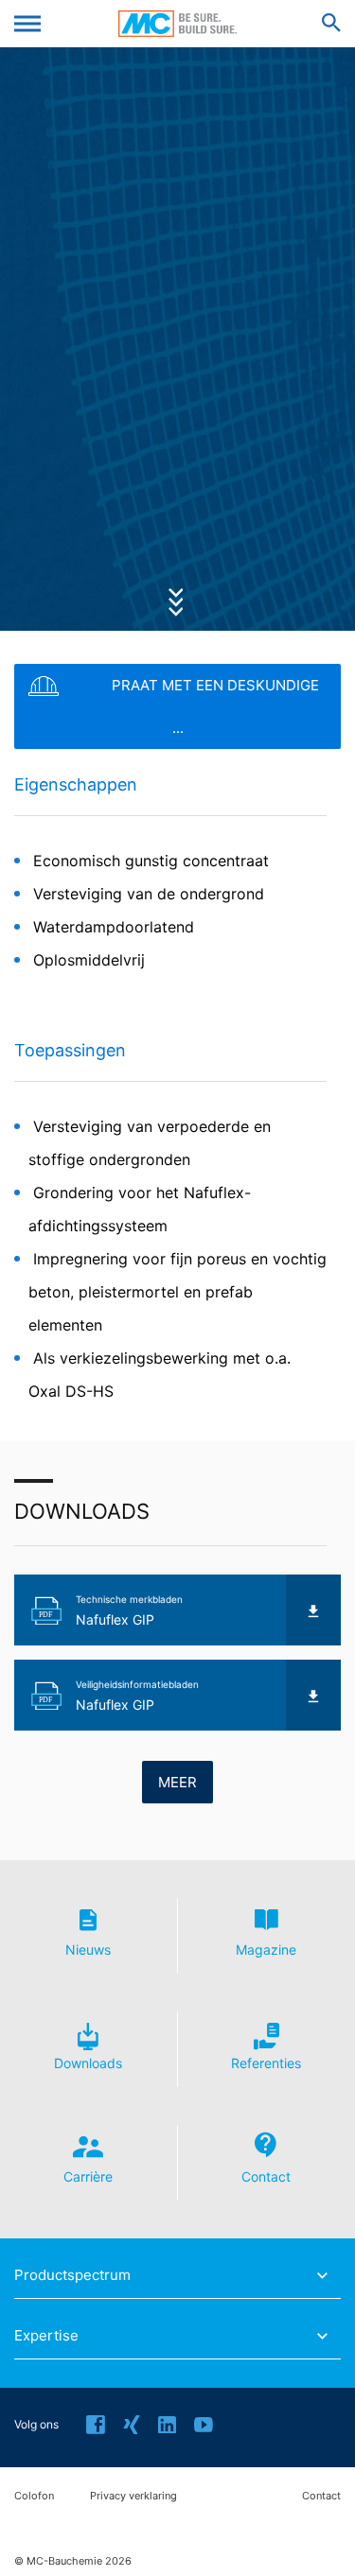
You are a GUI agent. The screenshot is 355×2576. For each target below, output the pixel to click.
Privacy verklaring (133, 2496)
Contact (321, 2496)
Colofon (34, 2496)
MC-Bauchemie (177, 24)
